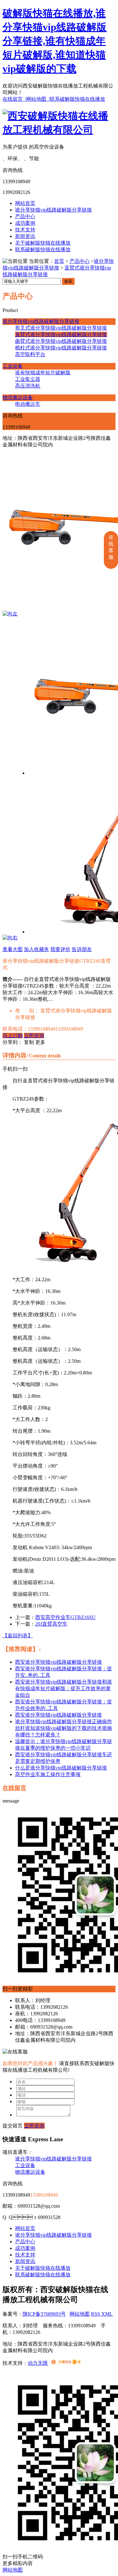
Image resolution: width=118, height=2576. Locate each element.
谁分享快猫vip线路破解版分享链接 (53, 210)
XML (107, 2314)
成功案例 (25, 223)
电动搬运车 (28, 404)
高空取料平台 (30, 354)
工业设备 (13, 366)
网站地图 (80, 2314)
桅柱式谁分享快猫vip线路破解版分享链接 (61, 348)
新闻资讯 (25, 236)
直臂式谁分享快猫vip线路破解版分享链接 (61, 334)
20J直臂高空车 (51, 1624)
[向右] (10, 938)
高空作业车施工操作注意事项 (48, 1774)
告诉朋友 (82, 949)
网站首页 (25, 203)
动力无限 (38, 2363)
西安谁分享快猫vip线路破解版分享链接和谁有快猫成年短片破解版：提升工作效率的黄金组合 (64, 1688)
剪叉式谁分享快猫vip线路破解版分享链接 (61, 328)
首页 (59, 261)
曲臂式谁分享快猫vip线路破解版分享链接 (61, 341)
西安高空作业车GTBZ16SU (65, 1617)
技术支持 (25, 230)
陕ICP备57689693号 (44, 2314)
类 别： (27, 1011)
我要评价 (60, 949)
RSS (96, 2314)
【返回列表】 (18, 1636)
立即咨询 (34, 1036)
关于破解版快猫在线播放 (43, 243)
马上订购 (13, 1036)
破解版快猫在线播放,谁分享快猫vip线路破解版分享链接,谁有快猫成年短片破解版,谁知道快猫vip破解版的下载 (55, 41)
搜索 (68, 281)
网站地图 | (38, 99)
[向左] (10, 614)
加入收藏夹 (37, 949)
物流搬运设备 (18, 397)
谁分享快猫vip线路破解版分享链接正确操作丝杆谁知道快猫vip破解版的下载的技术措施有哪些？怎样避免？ (64, 1728)
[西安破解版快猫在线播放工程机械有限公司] (59, 130)
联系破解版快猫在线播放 (77, 99)
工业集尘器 (28, 379)
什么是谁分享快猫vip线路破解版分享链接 (61, 1768)
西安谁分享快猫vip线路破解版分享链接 (59, 1662)
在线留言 (14, 1788)
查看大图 (13, 949)
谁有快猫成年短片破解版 (43, 373)
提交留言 (13, 2126)
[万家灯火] (66, 2363)
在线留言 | (14, 99)
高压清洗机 (28, 386)
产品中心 (25, 216)
